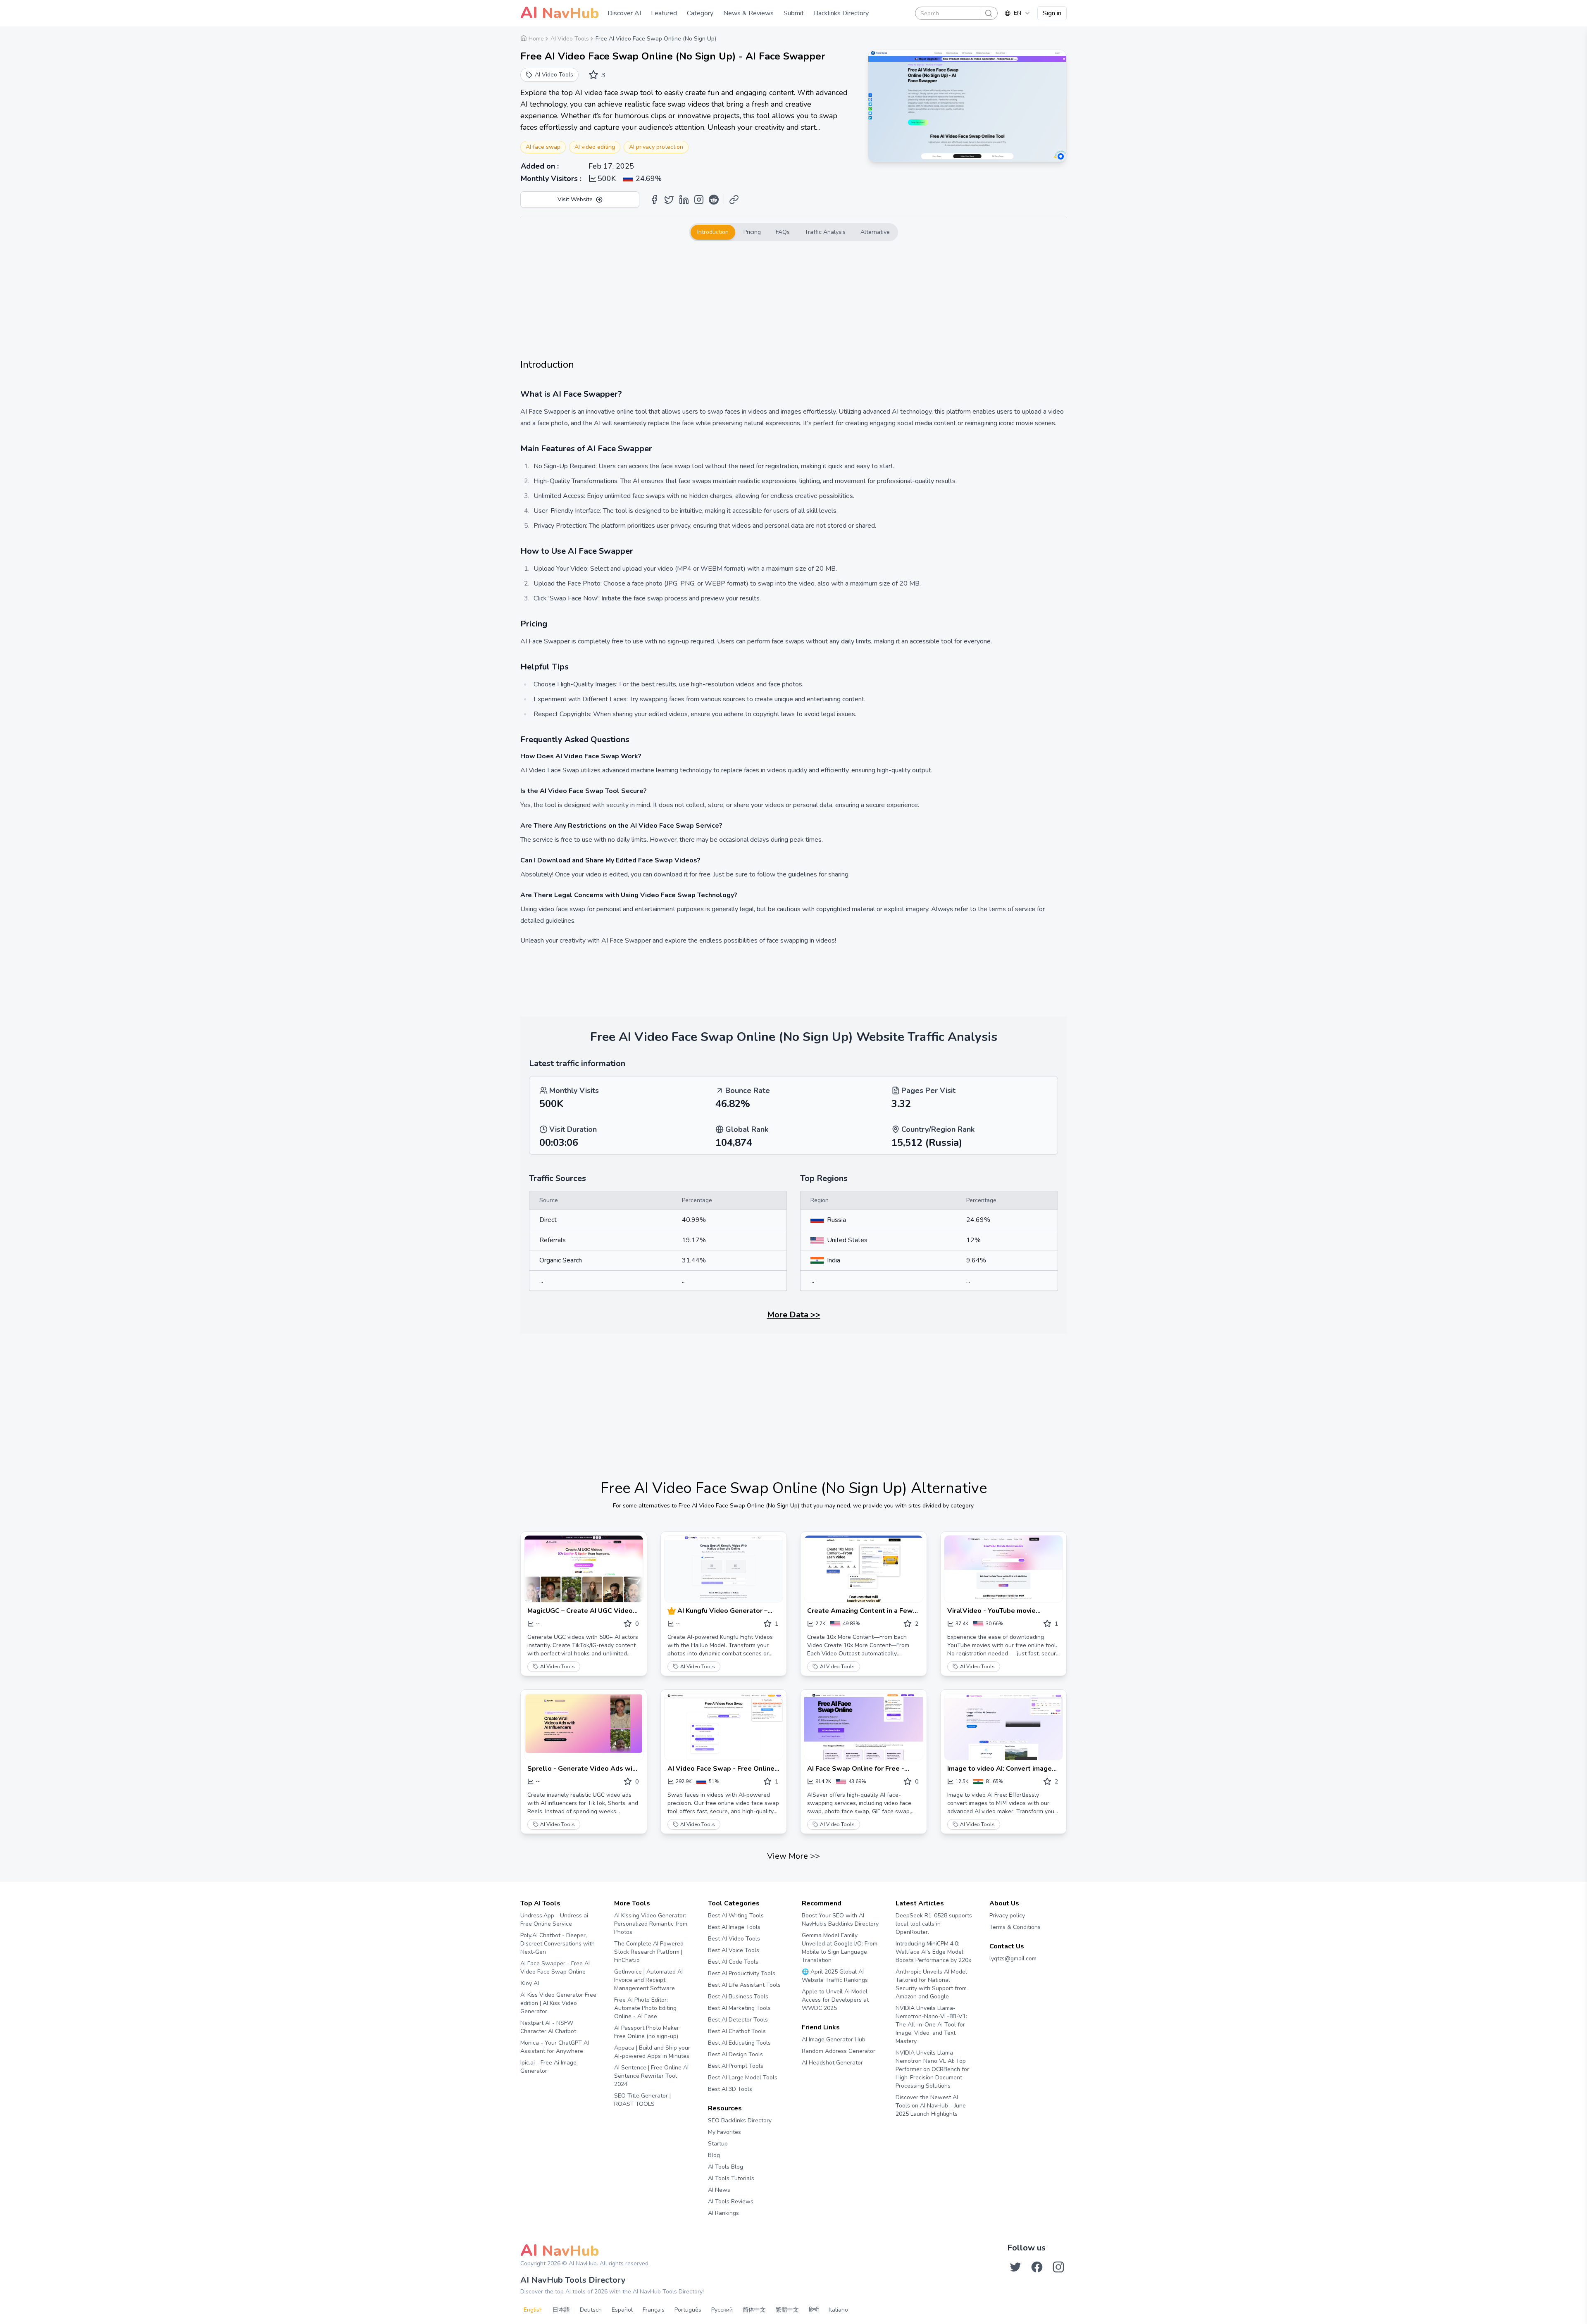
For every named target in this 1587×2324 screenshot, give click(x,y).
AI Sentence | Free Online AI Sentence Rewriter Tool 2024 (651, 2076)
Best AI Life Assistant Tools (744, 1985)
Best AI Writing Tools (736, 1916)
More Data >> (794, 1315)
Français (654, 2310)
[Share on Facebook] (654, 200)
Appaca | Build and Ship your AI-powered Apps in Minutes (652, 2052)
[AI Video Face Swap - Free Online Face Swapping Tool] (724, 1727)
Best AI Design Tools (735, 2054)
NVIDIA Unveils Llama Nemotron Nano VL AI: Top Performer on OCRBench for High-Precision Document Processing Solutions (932, 2069)
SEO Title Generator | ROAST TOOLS (642, 2100)
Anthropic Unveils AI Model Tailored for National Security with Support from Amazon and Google (931, 1984)
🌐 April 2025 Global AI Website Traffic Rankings (835, 1976)
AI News (719, 2190)
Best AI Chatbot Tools (737, 2031)
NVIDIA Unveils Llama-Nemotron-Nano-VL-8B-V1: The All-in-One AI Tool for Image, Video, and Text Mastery (931, 2025)
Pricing (752, 232)
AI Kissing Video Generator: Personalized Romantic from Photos (651, 1924)
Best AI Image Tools (734, 1927)
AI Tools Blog (726, 2167)
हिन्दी (814, 2310)
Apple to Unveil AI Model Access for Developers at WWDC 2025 (835, 2000)
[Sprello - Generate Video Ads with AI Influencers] (584, 1727)
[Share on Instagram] (699, 200)
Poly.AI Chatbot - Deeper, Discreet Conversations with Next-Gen (558, 1944)
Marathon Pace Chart (812, 2078)
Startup (718, 2144)
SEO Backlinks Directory (740, 2120)
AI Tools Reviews (731, 2201)
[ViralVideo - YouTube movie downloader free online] (1004, 1569)
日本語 (561, 2310)
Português (688, 2310)
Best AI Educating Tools (739, 2043)
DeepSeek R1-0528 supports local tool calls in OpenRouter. (934, 1924)
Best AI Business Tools (738, 1997)
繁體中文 (787, 2310)
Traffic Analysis (825, 232)
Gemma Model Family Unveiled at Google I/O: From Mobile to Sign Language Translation (840, 1948)
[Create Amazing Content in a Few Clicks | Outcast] (864, 1569)
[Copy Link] (734, 200)
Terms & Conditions (1015, 1927)
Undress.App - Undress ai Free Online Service (554, 1920)
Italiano (838, 2310)
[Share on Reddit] (714, 200)
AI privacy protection (656, 147)
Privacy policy (1007, 1916)
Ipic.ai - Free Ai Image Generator (548, 2067)
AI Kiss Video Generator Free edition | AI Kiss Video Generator (558, 2003)
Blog (714, 2155)
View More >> (793, 1856)
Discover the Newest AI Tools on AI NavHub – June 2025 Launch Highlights (931, 2106)
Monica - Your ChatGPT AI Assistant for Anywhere (555, 2047)
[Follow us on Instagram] (1058, 2267)
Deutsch (591, 2310)
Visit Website (575, 199)
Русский (722, 2310)
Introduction (713, 232)
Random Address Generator (839, 2051)
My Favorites (724, 2132)
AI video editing (595, 147)
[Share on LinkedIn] (684, 200)
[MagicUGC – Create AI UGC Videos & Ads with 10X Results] (584, 1569)
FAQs (783, 232)
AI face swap (543, 147)
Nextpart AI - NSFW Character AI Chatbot (548, 2027)
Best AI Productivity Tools (742, 1973)
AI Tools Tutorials (731, 2178)
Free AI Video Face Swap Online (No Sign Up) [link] (656, 39)
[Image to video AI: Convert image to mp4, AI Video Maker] (1004, 1727)
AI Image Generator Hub (834, 2039)
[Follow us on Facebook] (1037, 2267)
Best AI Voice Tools (734, 1950)
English (533, 2310)
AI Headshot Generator (832, 2063)
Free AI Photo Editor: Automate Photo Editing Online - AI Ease (645, 2008)
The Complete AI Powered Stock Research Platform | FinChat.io (649, 1952)
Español (622, 2310)
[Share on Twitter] (669, 200)
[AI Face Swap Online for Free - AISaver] (864, 1727)
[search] (989, 13)
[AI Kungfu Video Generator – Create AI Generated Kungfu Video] (724, 1569)
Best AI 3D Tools (730, 2089)
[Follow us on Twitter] (1015, 2267)
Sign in (1052, 13)
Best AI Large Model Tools (743, 2078)
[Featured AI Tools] (672, 1611)
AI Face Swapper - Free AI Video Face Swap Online (555, 1968)
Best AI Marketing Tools (739, 2008)
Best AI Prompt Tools (736, 2066)
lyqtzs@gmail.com (1013, 1958)
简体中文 (754, 2310)
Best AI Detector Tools (738, 2020)
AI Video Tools (558, 1667)
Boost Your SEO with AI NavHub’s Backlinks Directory (840, 1920)
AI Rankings (723, 2213)
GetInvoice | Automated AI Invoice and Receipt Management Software (648, 1980)
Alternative (875, 232)
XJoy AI (530, 1983)
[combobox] (1017, 13)
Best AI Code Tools (733, 1962)
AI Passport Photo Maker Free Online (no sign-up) (647, 2032)
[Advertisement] (793, 300)
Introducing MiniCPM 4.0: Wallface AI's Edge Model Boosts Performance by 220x (933, 1952)
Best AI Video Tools (734, 1939)
